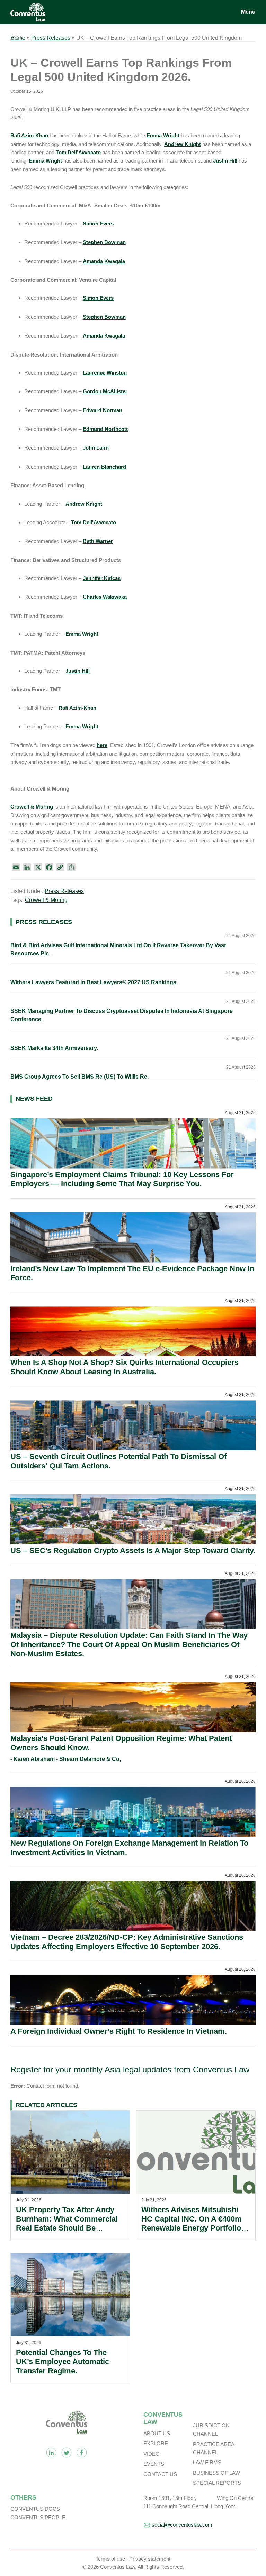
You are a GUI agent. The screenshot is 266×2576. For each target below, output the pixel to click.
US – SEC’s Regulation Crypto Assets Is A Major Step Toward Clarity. (133, 1550)
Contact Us (160, 2474)
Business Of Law (216, 2473)
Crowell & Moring (46, 900)
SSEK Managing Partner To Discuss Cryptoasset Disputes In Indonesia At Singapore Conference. (122, 1015)
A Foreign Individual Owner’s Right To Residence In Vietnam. (119, 2031)
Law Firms (207, 2462)
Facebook (82, 2453)
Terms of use (110, 2559)
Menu (248, 12)
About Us (157, 2433)
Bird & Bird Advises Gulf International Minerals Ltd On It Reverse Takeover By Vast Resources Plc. (118, 949)
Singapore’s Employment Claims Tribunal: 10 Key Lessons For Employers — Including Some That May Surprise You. (122, 1179)
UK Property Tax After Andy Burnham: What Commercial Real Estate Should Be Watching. (67, 2223)
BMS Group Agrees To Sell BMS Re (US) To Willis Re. (79, 1077)
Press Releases (51, 38)
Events (154, 2464)
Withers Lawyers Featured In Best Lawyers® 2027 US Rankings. (94, 982)
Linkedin (51, 2453)
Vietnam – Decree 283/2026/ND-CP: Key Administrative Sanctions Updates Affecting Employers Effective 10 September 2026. (127, 1942)
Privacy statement (150, 2559)
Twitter (66, 2453)
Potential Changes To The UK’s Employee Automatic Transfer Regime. (63, 2362)
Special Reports (217, 2483)
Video (152, 2454)
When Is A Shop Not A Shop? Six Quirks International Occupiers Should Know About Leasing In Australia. (125, 1367)
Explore (156, 2443)
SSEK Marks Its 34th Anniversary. (54, 1048)
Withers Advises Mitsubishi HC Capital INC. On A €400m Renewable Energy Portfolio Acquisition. (192, 2223)
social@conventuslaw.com (182, 2525)
